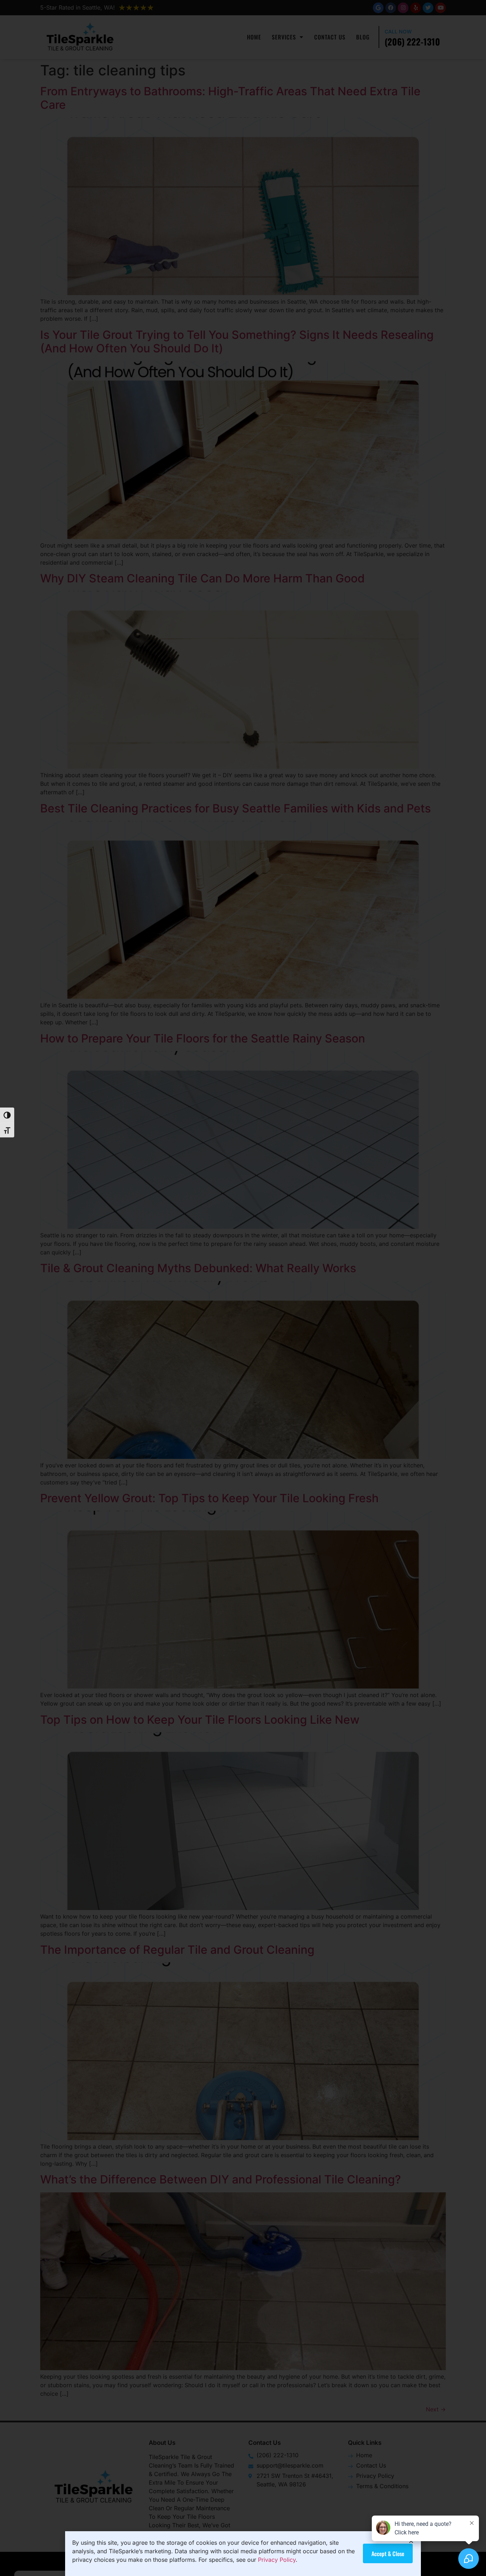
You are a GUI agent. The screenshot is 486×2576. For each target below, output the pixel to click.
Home (254, 37)
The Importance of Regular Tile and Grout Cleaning (179, 1950)
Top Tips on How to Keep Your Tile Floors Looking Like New (200, 1720)
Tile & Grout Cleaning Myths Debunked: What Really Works (198, 1268)
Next (436, 2409)
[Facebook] (391, 8)
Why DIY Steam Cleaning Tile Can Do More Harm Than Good (202, 578)
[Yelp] (416, 8)
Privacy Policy (277, 2560)
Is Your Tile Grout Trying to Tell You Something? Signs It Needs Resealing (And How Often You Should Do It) (237, 342)
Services (284, 37)
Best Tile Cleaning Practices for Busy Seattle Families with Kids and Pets (236, 808)
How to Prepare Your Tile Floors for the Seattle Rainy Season (203, 1038)
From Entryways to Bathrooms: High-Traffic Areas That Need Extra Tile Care (230, 98)
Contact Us (330, 37)
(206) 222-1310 (412, 41)
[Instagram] (403, 8)
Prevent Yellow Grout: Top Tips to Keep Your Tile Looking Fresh (209, 1498)
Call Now (398, 31)
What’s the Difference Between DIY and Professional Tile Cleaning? (221, 2179)
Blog (363, 37)
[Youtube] (440, 8)
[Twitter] (428, 8)
